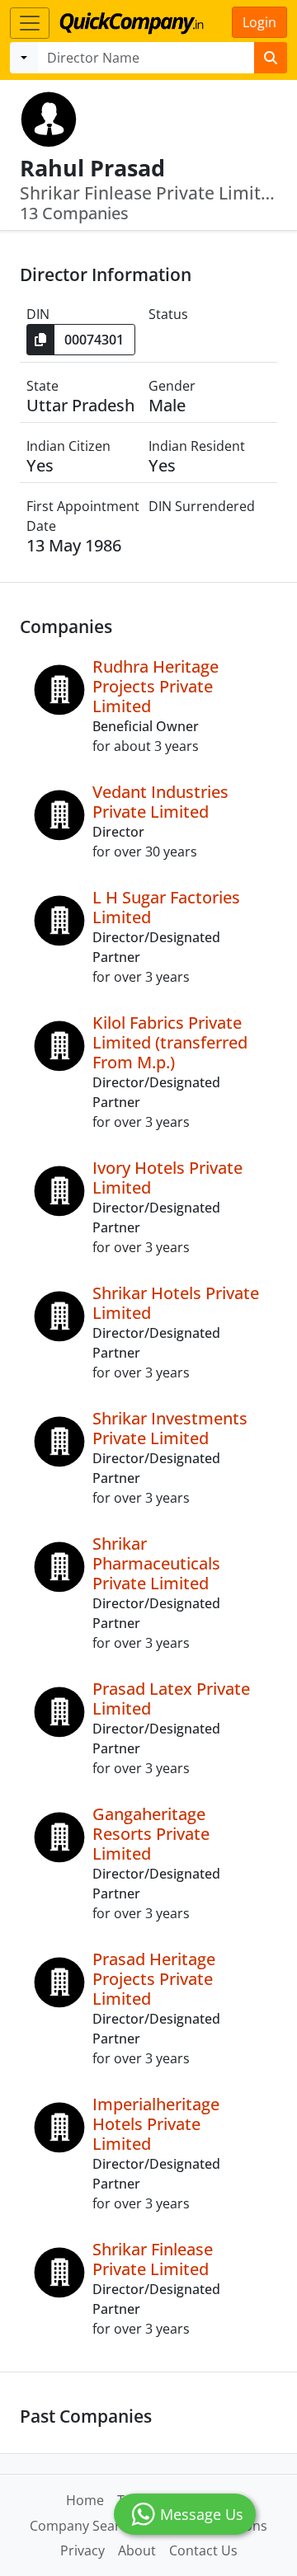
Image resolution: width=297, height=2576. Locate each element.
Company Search (82, 2526)
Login (259, 22)
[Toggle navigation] (30, 23)
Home (85, 2500)
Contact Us (203, 2550)
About (137, 2550)
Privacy (82, 2550)
